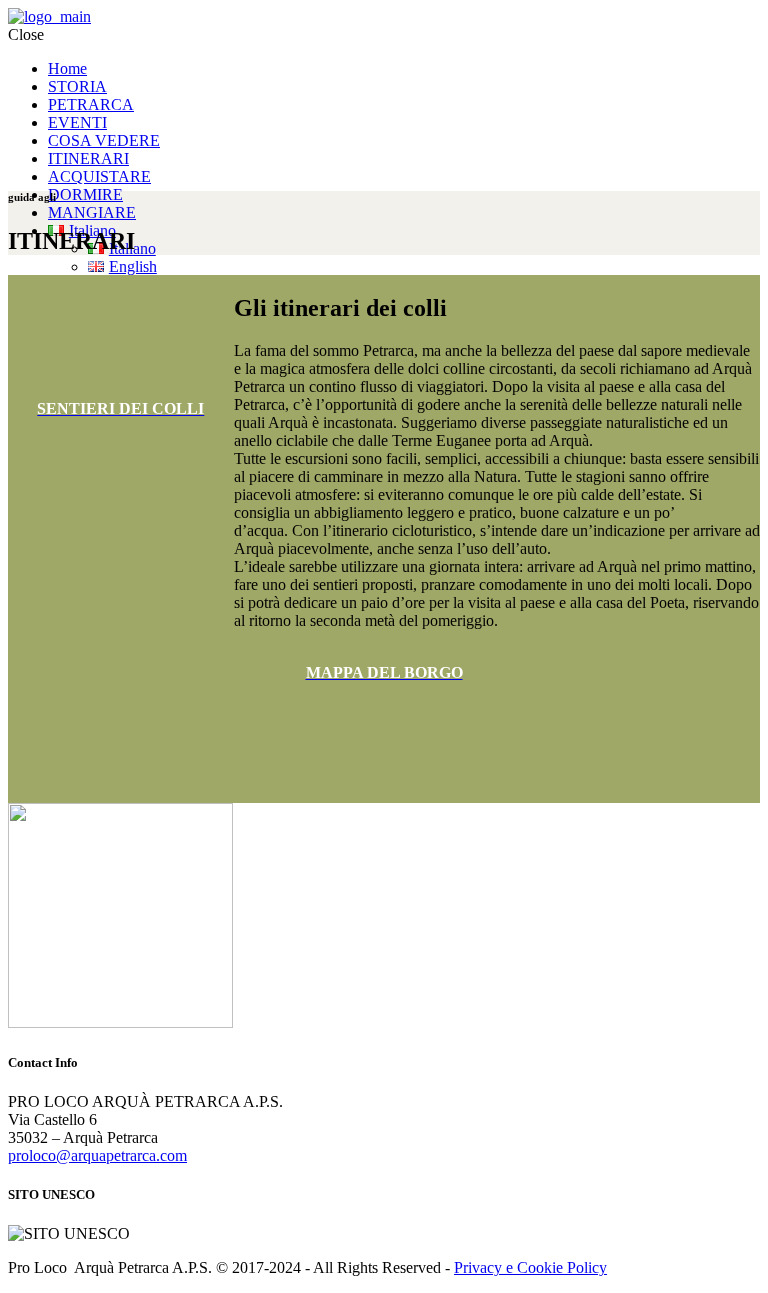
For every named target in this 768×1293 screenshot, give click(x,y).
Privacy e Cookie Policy (530, 1267)
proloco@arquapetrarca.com (97, 1155)
